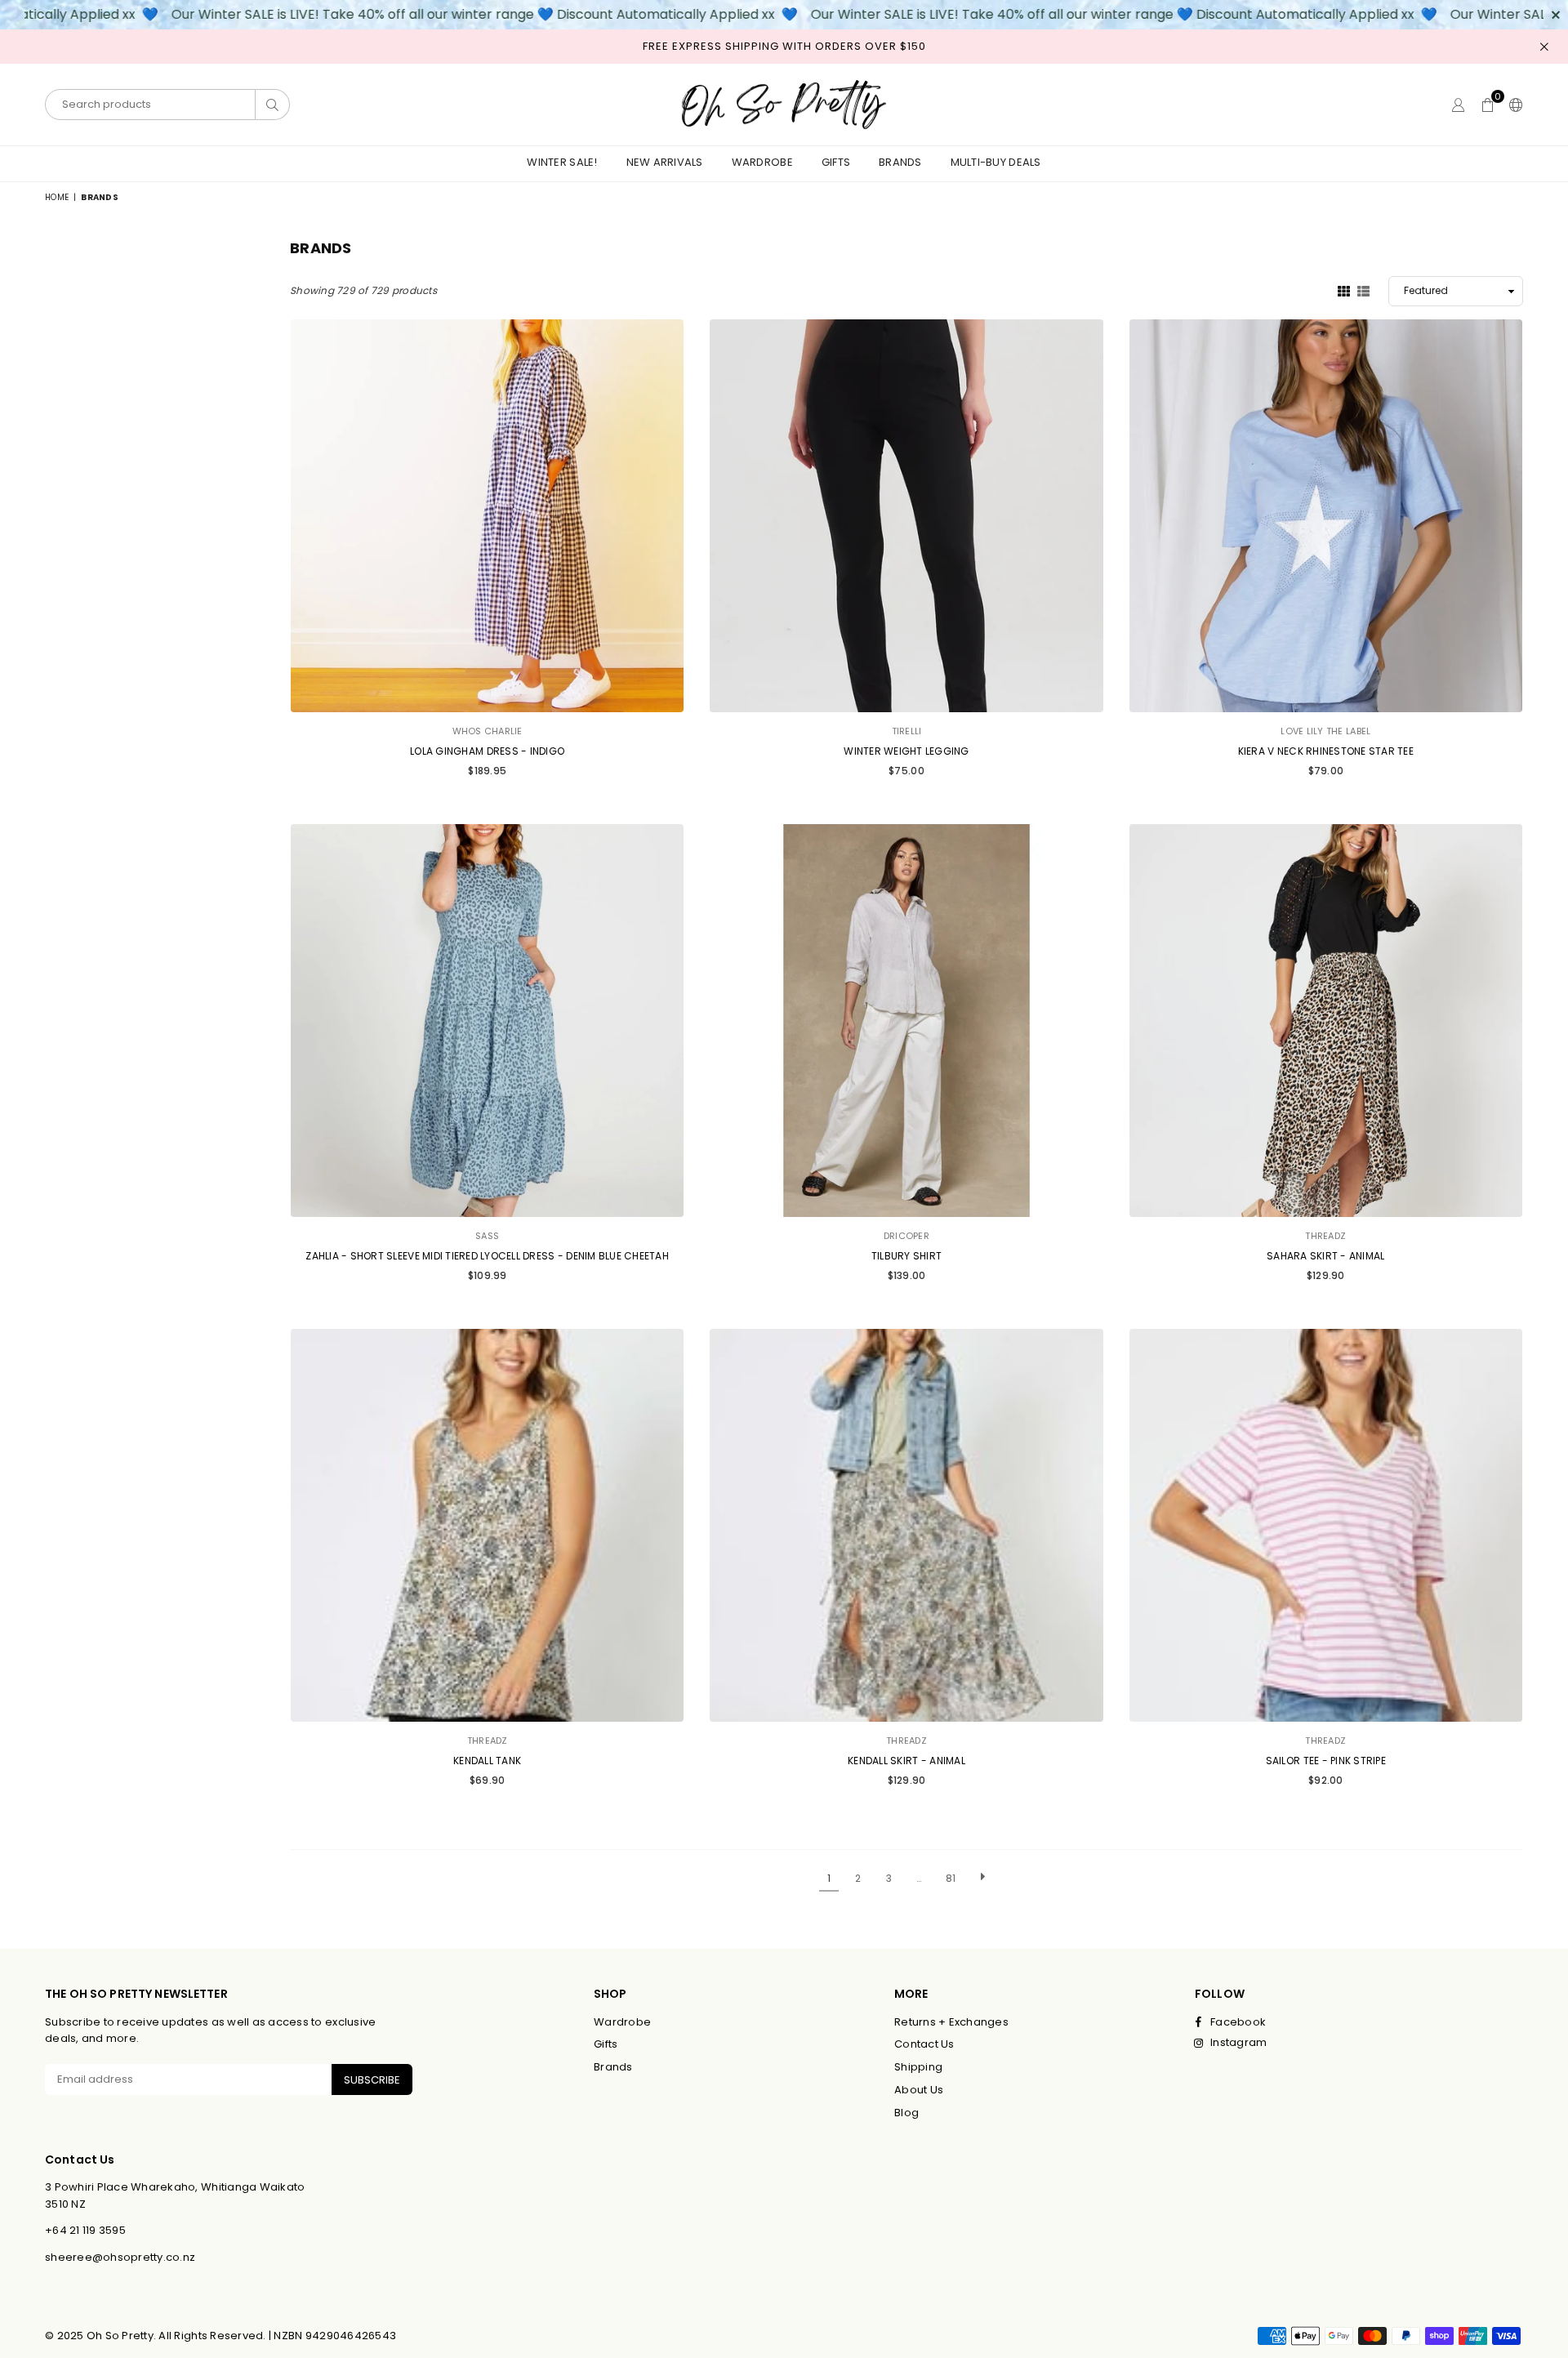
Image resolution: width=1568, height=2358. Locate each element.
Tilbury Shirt (906, 1256)
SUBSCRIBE (372, 2080)
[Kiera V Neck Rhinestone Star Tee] (1326, 516)
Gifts (836, 162)
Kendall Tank (487, 1761)
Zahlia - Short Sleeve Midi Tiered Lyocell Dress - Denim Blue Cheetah (487, 1256)
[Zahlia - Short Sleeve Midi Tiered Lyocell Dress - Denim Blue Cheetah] (487, 1021)
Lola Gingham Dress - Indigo (487, 751)
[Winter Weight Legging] (906, 516)
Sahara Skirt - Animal (1325, 1256)
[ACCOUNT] (1458, 105)
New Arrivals (665, 162)
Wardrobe (762, 162)
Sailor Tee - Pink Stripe (1326, 1761)
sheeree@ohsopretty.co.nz (120, 2257)
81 (951, 1878)
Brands (900, 162)
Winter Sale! (562, 162)
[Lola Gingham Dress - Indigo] (487, 516)
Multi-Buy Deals (996, 162)
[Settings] (1512, 105)
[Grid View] (1344, 290)
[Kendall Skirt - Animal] (906, 1525)
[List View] (1363, 290)
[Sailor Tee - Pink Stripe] (1326, 1525)
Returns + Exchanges (951, 2022)
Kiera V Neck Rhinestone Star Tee (1326, 751)
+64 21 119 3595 (85, 2230)
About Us (919, 2090)
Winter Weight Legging (906, 751)
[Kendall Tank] (487, 1525)
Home (57, 197)
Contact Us (924, 2044)
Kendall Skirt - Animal (906, 1761)
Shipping (918, 2067)
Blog (906, 2113)
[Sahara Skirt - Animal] (1326, 1021)
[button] (1488, 105)
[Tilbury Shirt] (906, 1021)
